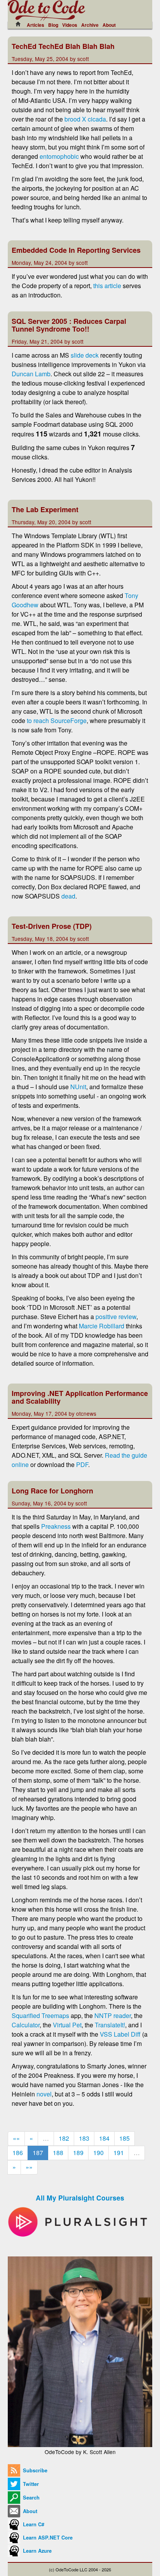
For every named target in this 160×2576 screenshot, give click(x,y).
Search (30, 2498)
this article (107, 286)
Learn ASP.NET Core (47, 2538)
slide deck (85, 355)
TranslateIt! (110, 2025)
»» (29, 2167)
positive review (116, 1317)
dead (68, 896)
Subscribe (34, 2470)
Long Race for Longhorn (52, 1491)
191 (119, 2153)
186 (18, 2153)
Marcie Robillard (102, 1326)
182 (64, 2138)
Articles (36, 25)
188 (58, 2153)
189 (78, 2153)
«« (16, 2138)
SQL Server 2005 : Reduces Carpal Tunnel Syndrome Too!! (69, 325)
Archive (90, 25)
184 (104, 2138)
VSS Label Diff (120, 2034)
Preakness (56, 1526)
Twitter (30, 2484)
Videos (70, 25)
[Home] (20, 24)
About (109, 25)
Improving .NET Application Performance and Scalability (80, 1397)
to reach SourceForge (57, 720)
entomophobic (59, 156)
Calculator (26, 2025)
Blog (53, 25)
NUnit (78, 1087)
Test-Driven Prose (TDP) (52, 926)
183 (84, 2138)
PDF (82, 1464)
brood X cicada (85, 119)
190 (98, 2153)
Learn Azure (37, 2551)
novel (44, 2094)
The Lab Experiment (45, 509)
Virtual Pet (67, 2025)
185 (124, 2138)
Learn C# (33, 2524)
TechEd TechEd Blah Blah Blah (63, 46)
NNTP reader (113, 2015)
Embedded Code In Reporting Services (76, 250)
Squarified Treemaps (40, 2015)
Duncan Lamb (31, 374)
